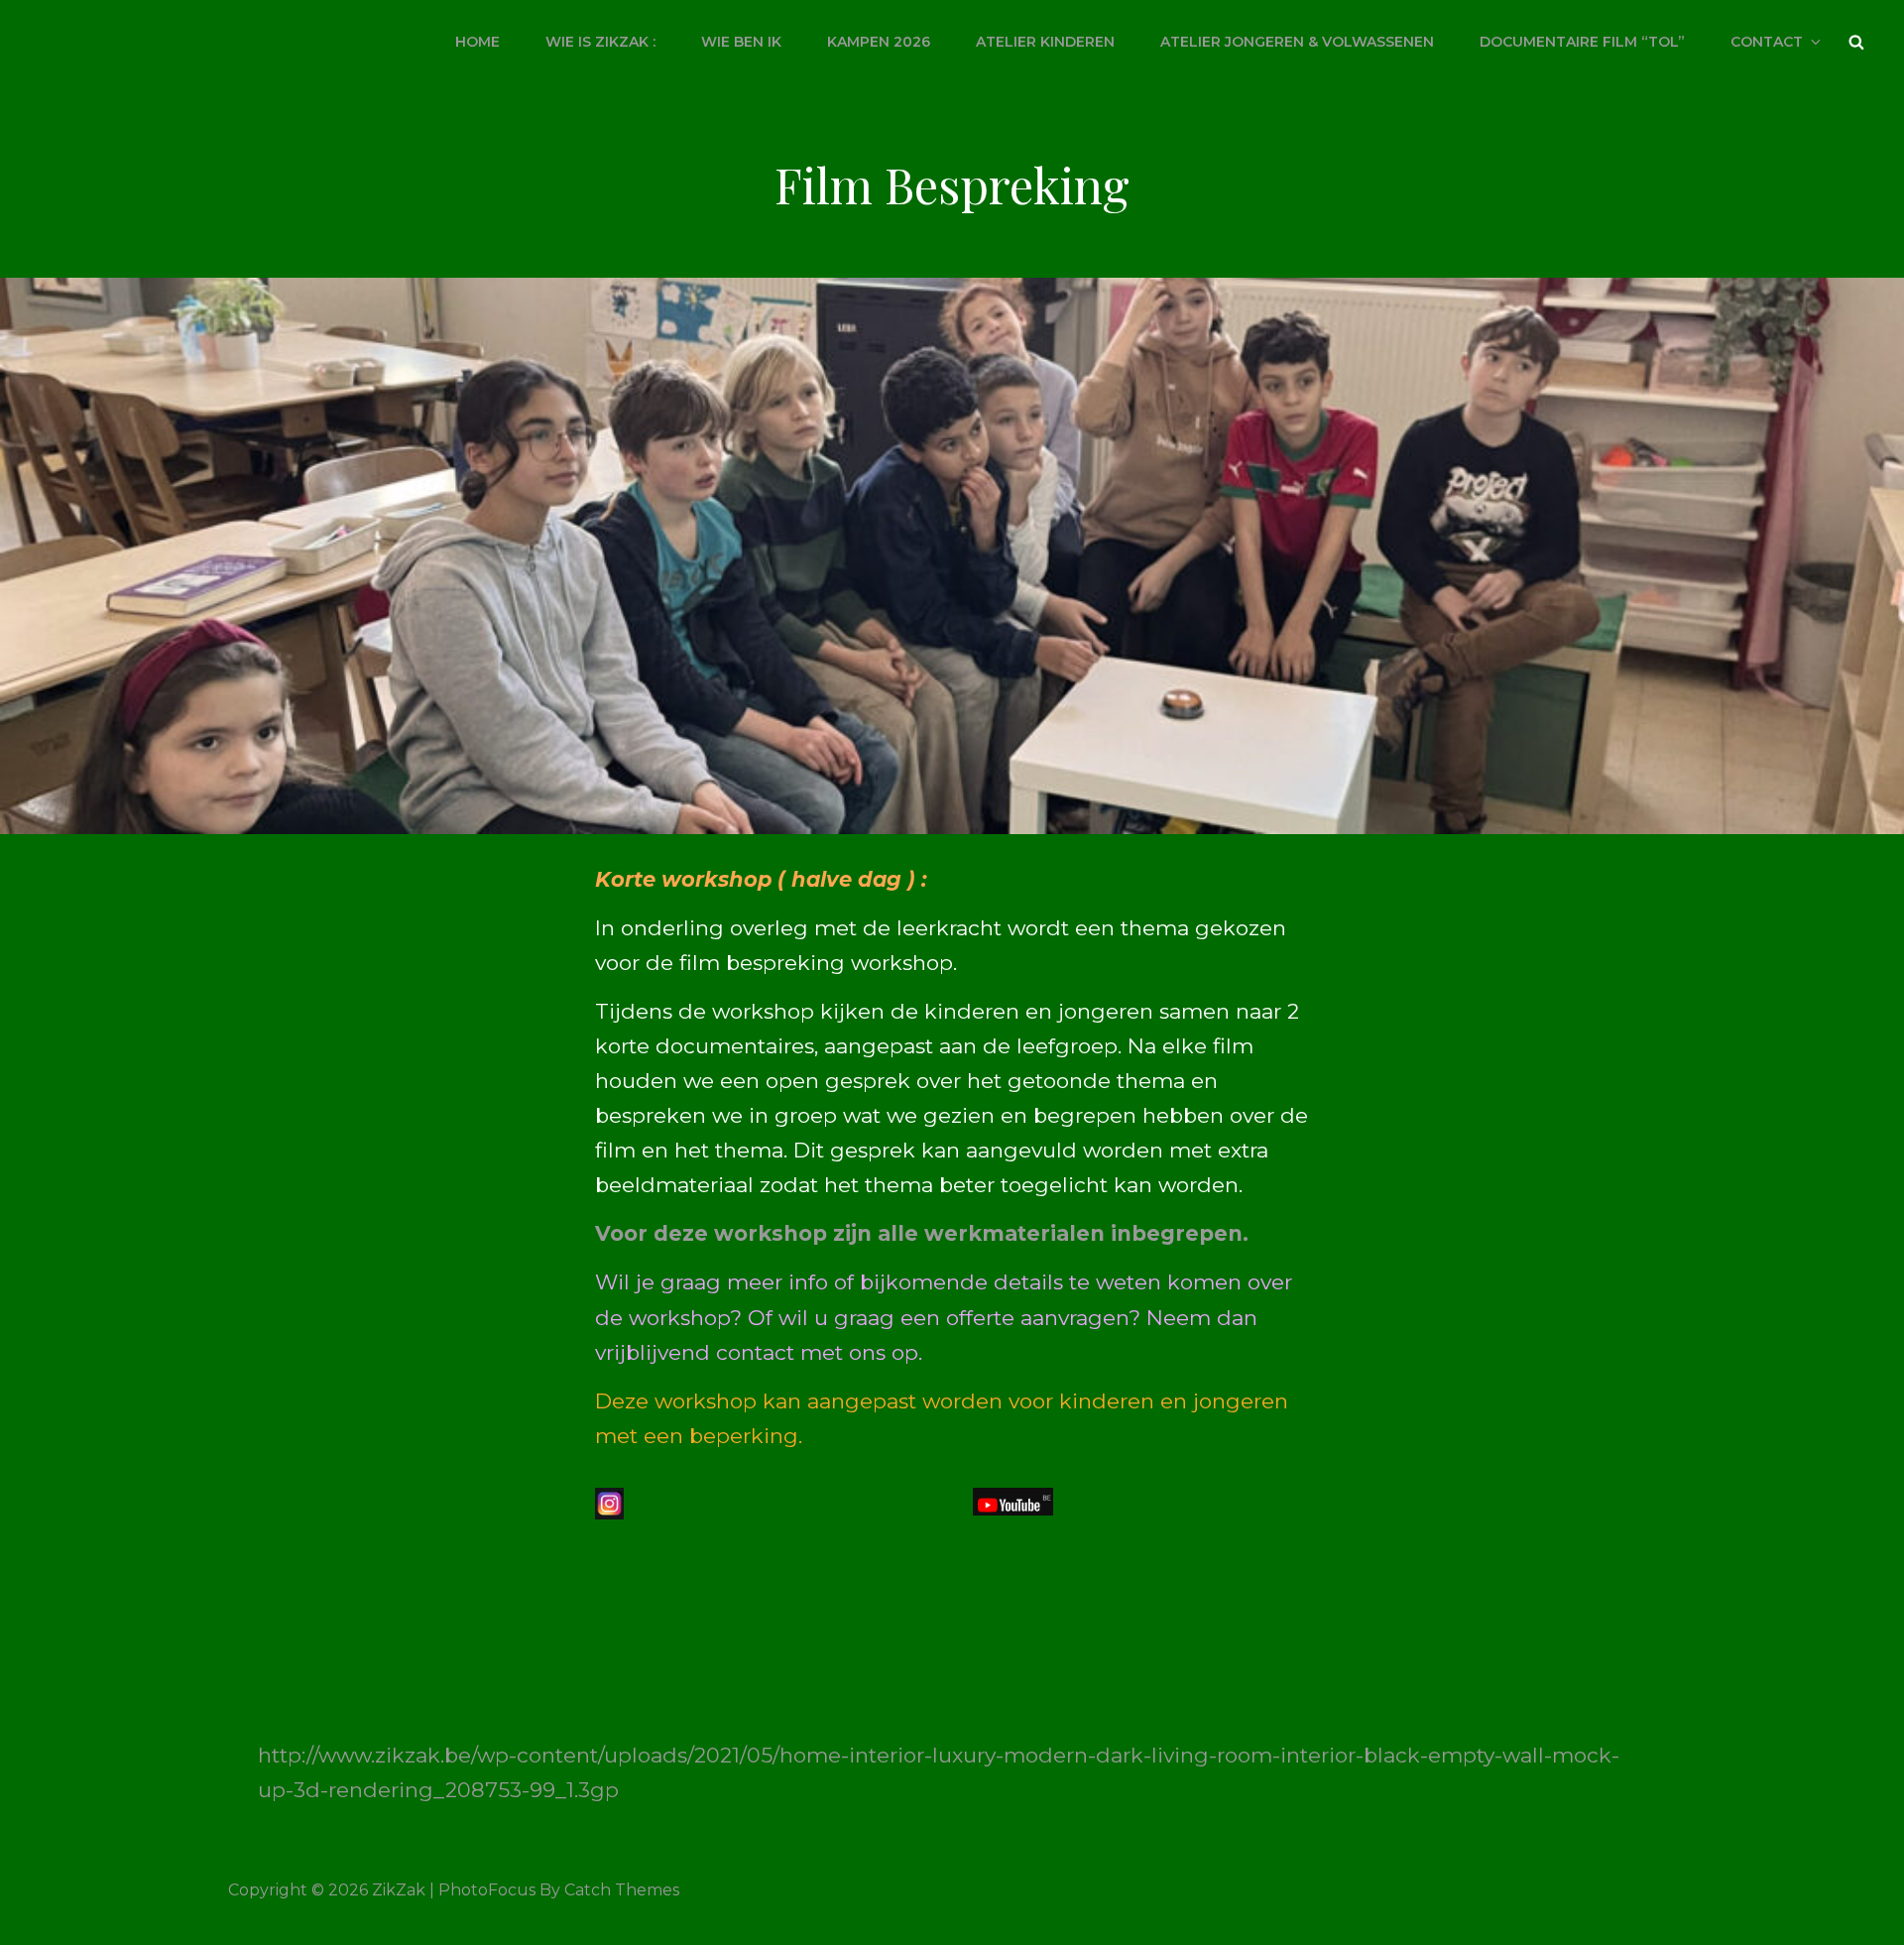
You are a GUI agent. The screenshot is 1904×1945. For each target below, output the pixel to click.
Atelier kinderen (1045, 42)
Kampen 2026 (879, 42)
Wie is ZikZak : (600, 42)
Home (477, 42)
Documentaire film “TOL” (1582, 42)
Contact (1767, 42)
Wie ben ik (741, 42)
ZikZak (399, 1890)
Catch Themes (622, 1890)
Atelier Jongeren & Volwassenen (1297, 42)
